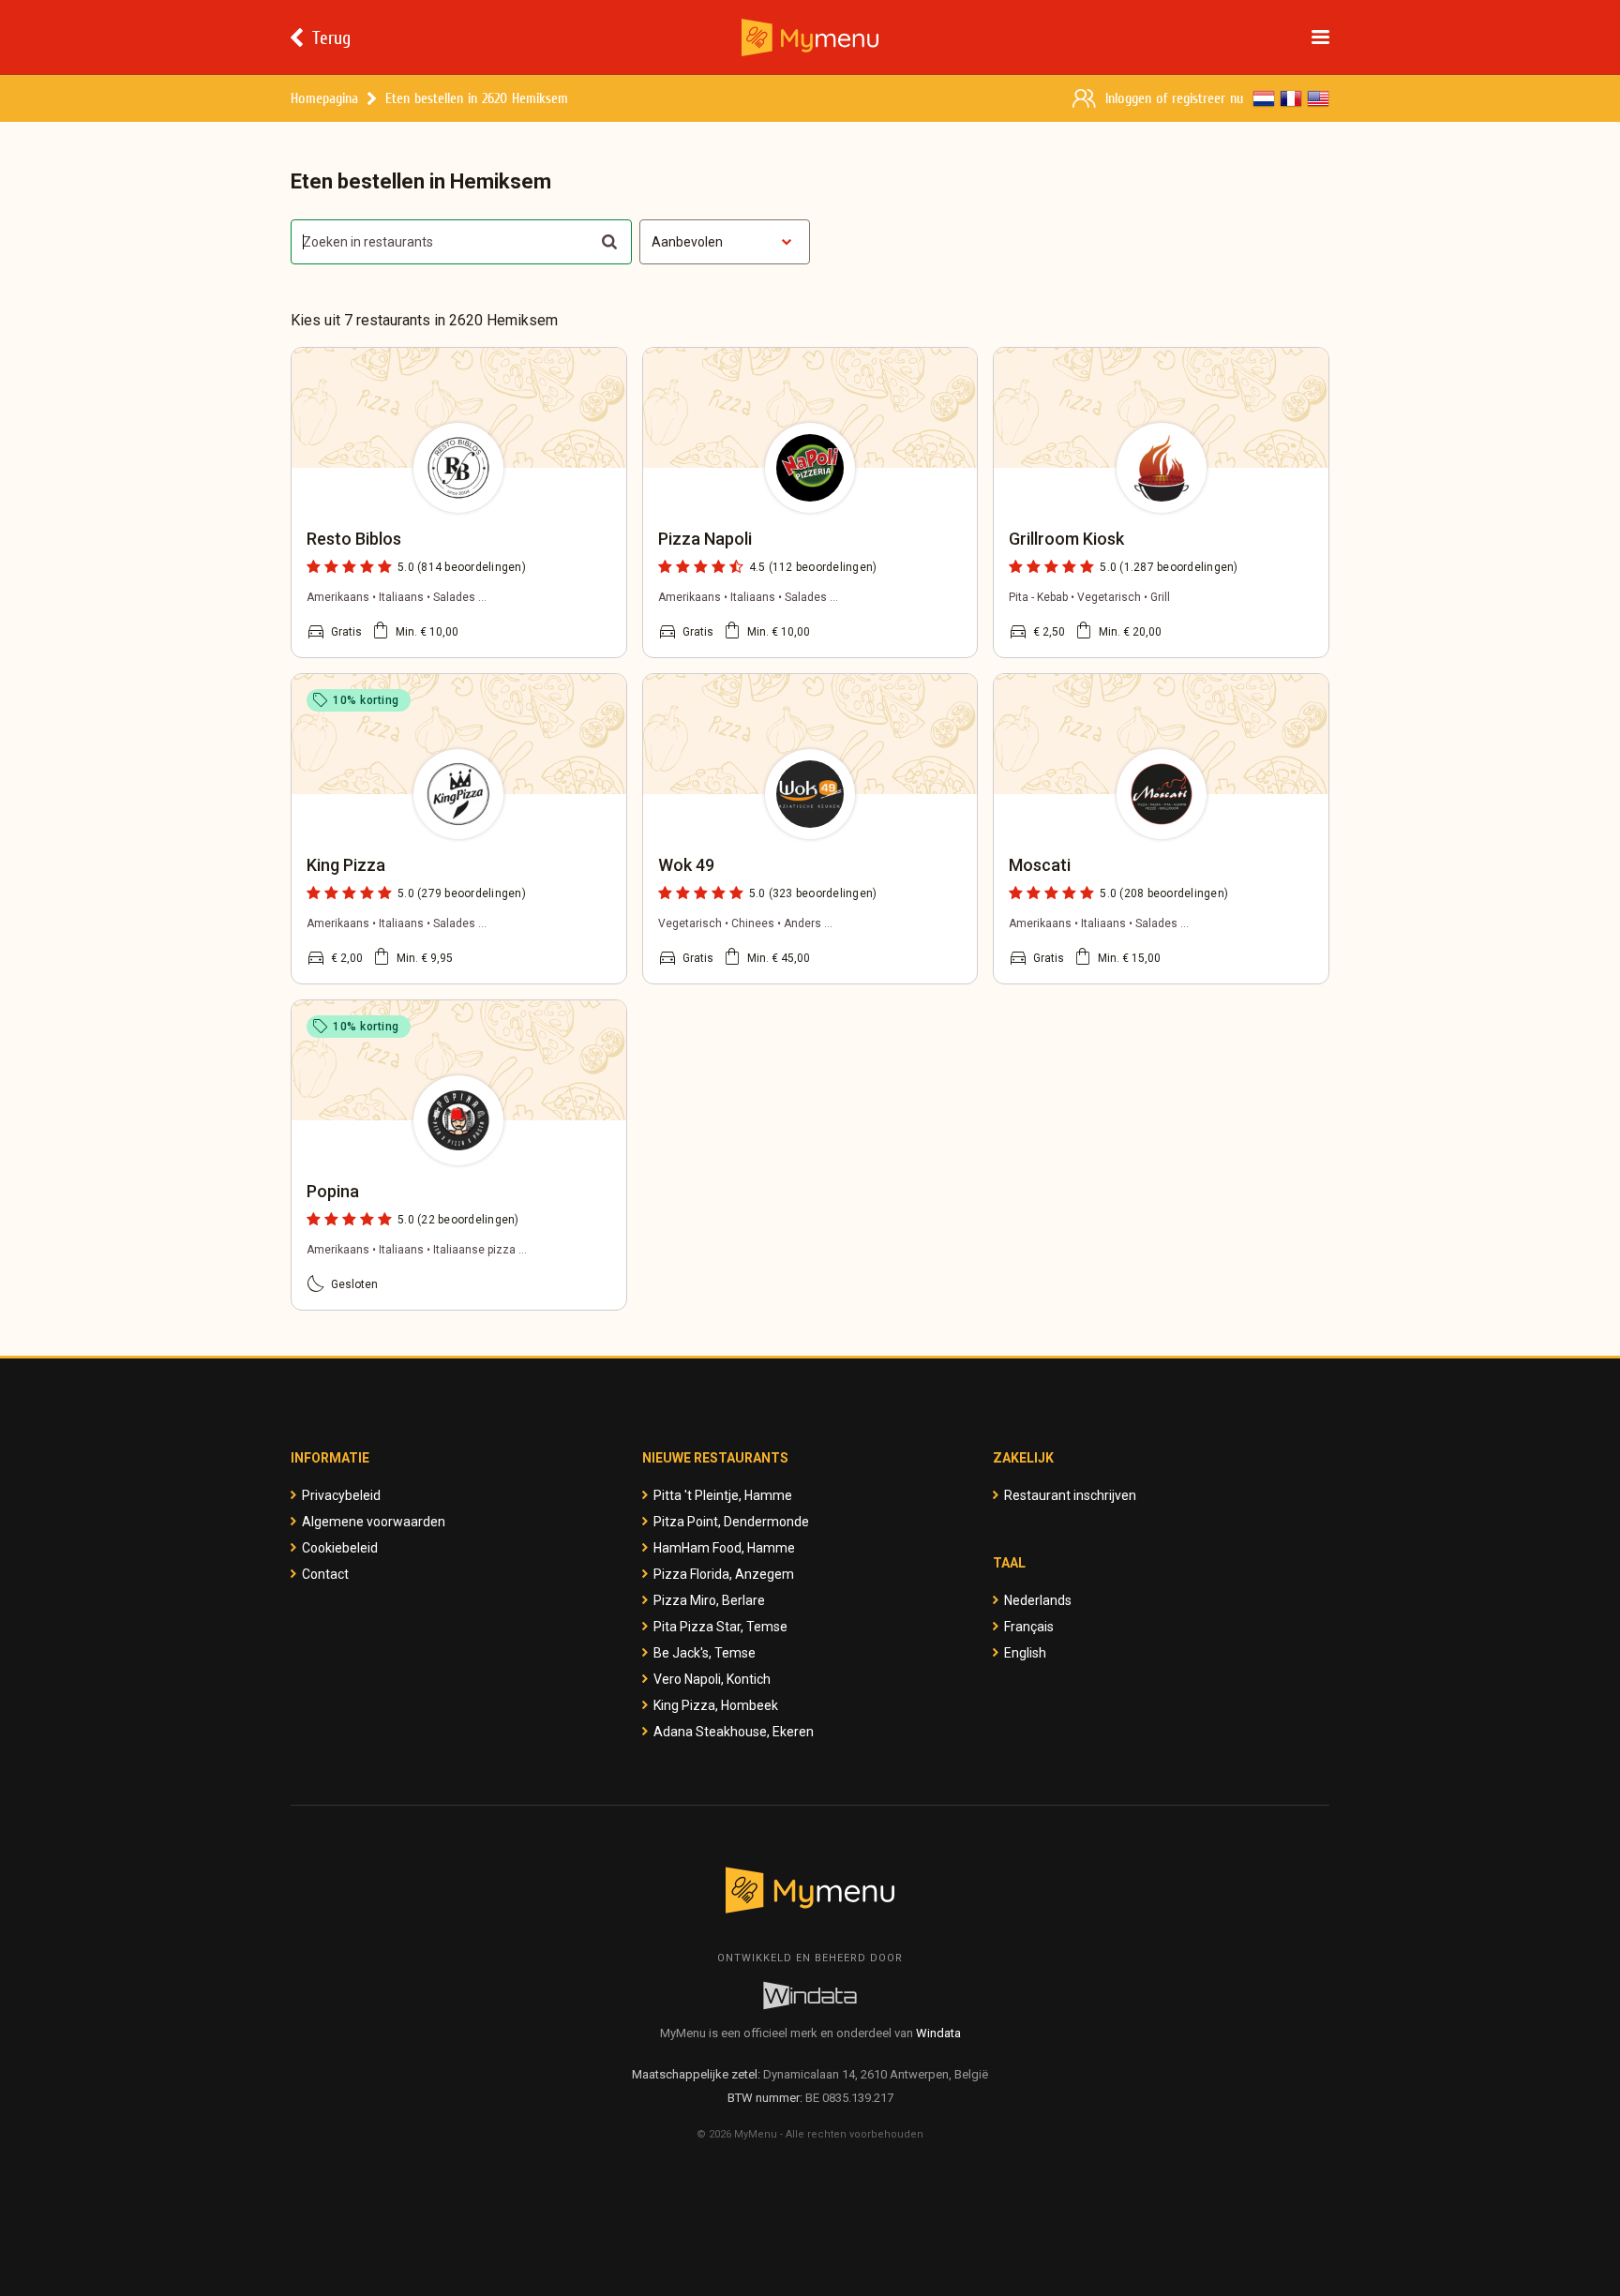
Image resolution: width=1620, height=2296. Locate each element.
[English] (1318, 98)
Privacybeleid (341, 1495)
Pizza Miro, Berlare (709, 1600)
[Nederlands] (1264, 98)
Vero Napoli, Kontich (712, 1679)
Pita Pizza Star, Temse (720, 1627)
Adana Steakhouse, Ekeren (734, 1732)
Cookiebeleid (340, 1548)
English (1025, 1653)
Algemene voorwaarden (374, 1522)
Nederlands (1038, 1600)
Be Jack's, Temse (705, 1653)
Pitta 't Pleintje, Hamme (723, 1495)
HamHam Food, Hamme (724, 1548)
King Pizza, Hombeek (716, 1705)
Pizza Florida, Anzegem (724, 1574)
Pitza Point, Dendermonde (731, 1522)
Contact (325, 1574)
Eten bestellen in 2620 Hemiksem (477, 98)
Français (1029, 1627)
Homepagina (324, 98)
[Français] (1291, 98)
